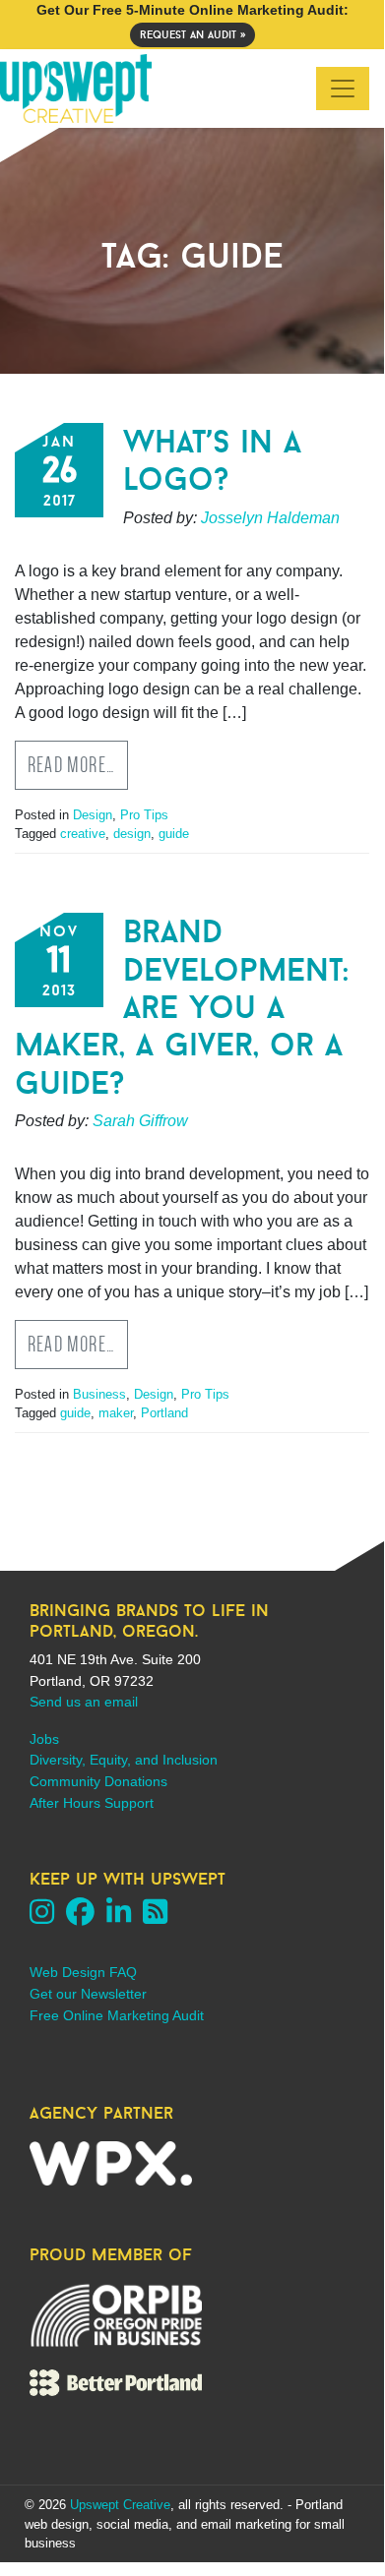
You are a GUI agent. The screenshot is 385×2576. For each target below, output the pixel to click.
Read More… (71, 765)
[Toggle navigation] (343, 89)
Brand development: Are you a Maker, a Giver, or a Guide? (182, 1007)
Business (99, 1394)
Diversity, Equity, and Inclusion (124, 1760)
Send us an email (84, 1702)
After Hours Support (92, 1803)
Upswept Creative (120, 2505)
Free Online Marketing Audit (117, 2015)
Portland (164, 1413)
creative (83, 834)
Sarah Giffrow (140, 1121)
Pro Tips (144, 815)
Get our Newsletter (88, 1994)
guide (174, 834)
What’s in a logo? (212, 460)
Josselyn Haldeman (270, 518)
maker (116, 1413)
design (132, 834)
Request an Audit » (192, 34)
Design (93, 815)
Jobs (44, 1739)
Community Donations (98, 1781)
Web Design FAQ (83, 1972)
